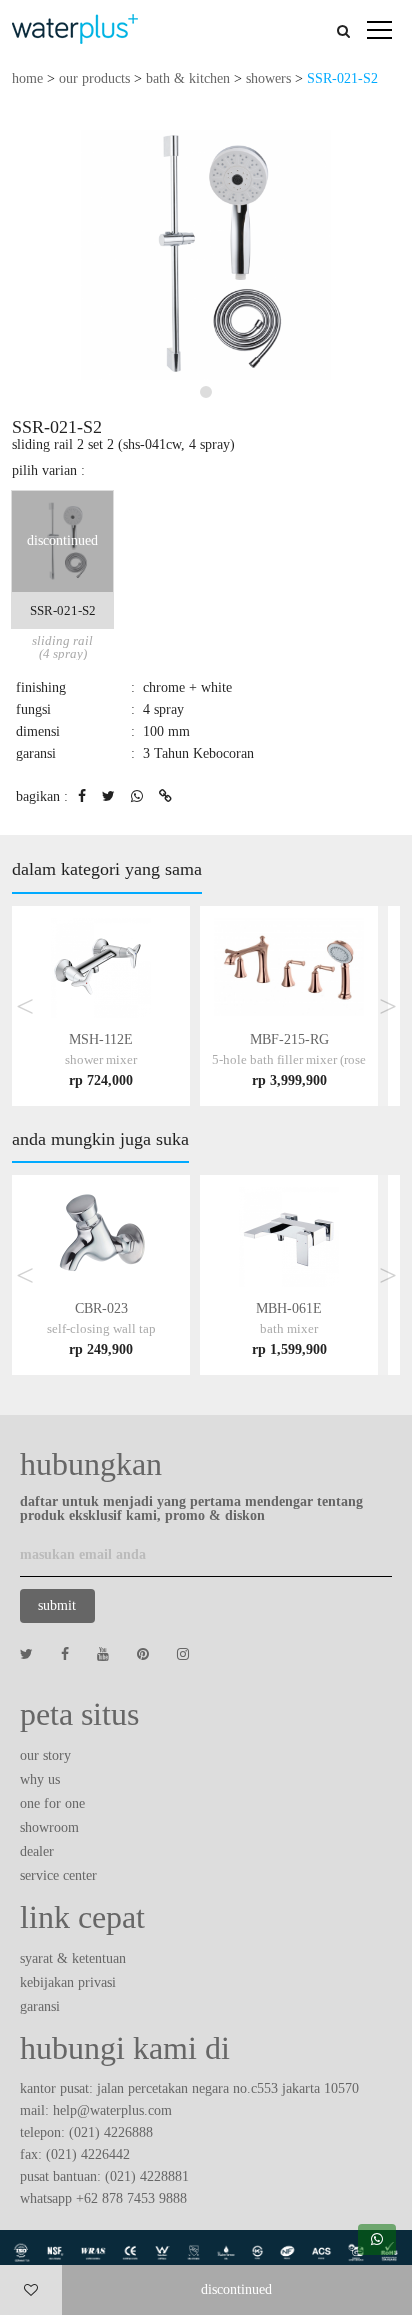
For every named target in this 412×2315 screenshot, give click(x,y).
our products (94, 78)
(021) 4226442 (88, 2154)
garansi (40, 2006)
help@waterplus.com (112, 2110)
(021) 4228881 (147, 2176)
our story (45, 1755)
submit (57, 1605)
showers (268, 78)
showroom (49, 1827)
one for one (52, 1803)
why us (40, 1779)
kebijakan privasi (68, 1982)
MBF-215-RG (289, 1059)
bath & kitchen (188, 78)
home (27, 78)
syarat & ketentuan (73, 1958)
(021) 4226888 (111, 2132)
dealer (37, 1851)
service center (58, 1875)
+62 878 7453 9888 (131, 2198)
